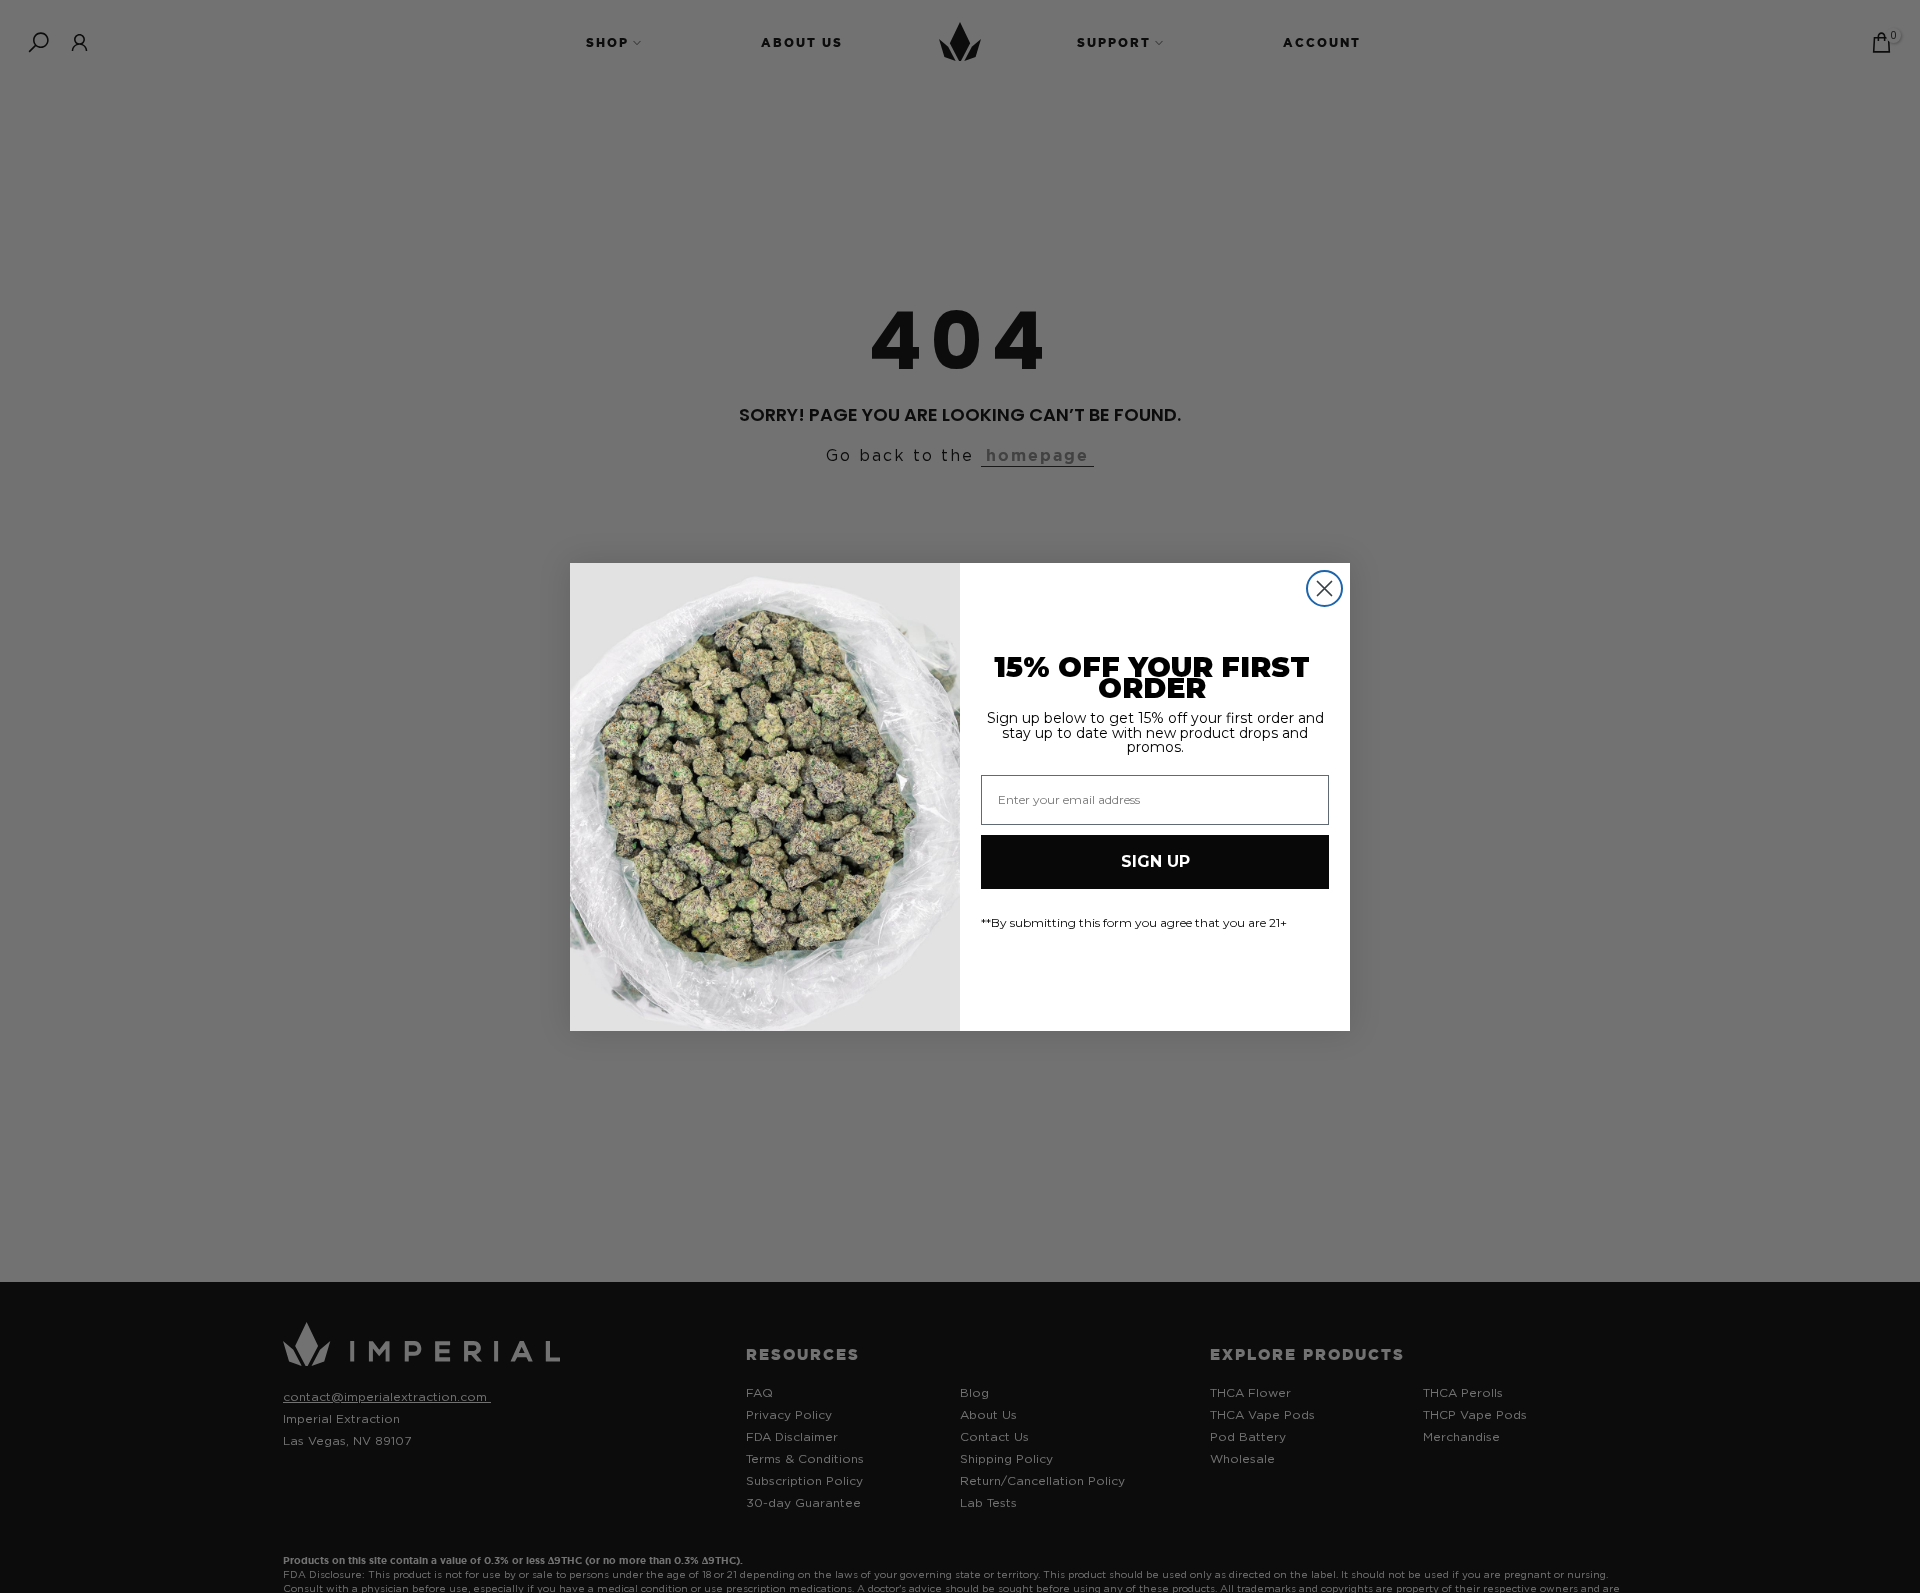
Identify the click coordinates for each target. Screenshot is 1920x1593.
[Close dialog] (1324, 588)
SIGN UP (1155, 861)
